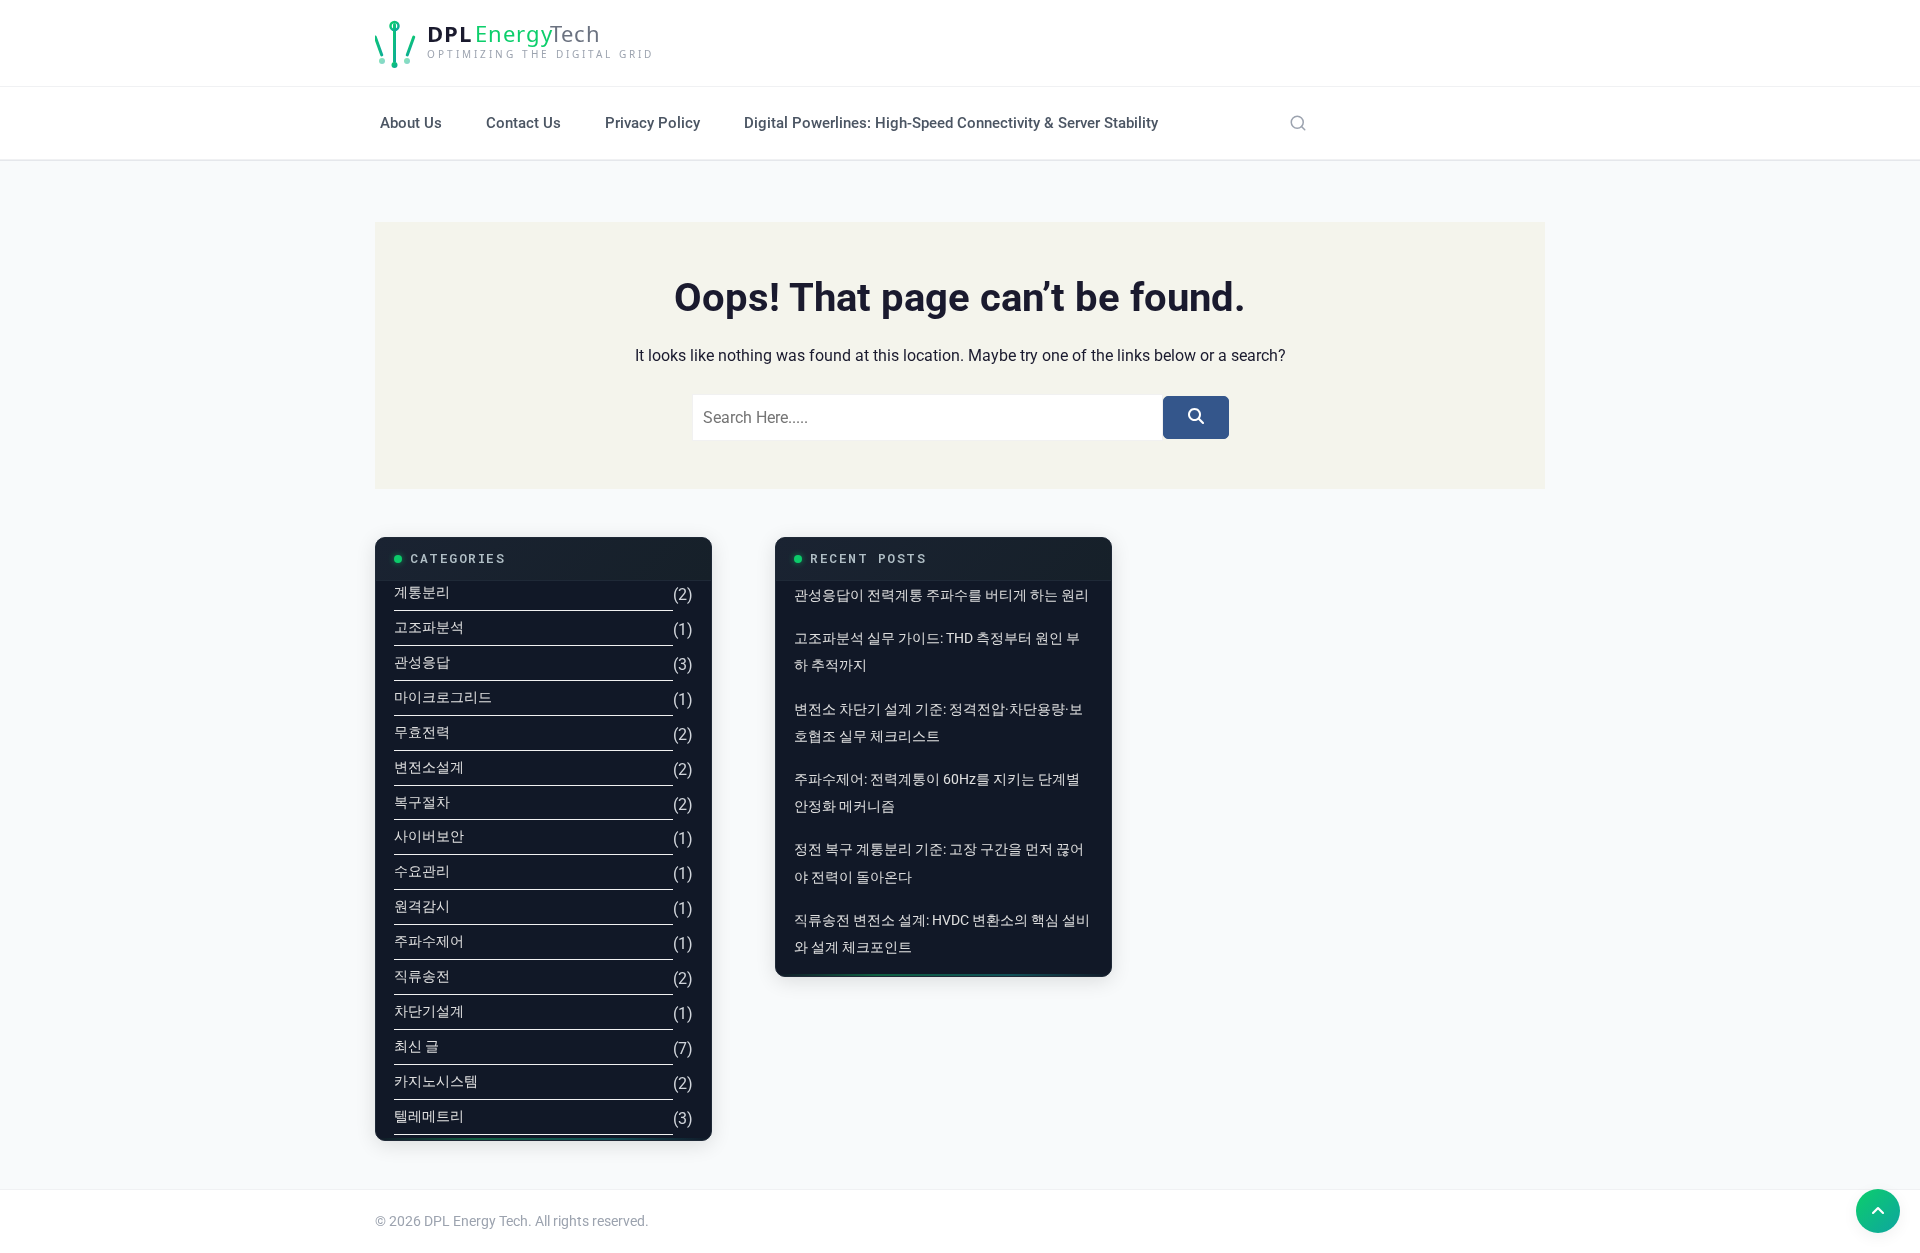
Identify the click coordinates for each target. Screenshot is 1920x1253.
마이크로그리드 (443, 697)
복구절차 (422, 802)
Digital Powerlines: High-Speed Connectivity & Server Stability (951, 123)
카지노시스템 (436, 1081)
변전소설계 (429, 767)
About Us (411, 123)
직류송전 (422, 976)
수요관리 (422, 871)
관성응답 (422, 662)
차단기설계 (429, 1011)
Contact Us (523, 123)
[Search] (1298, 123)
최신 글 (416, 1046)
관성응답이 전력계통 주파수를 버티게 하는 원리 (941, 595)
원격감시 (422, 906)
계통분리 (422, 592)
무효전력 (422, 732)
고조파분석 (429, 627)
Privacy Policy (652, 123)
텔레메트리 (429, 1116)
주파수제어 (429, 941)
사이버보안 (429, 836)
